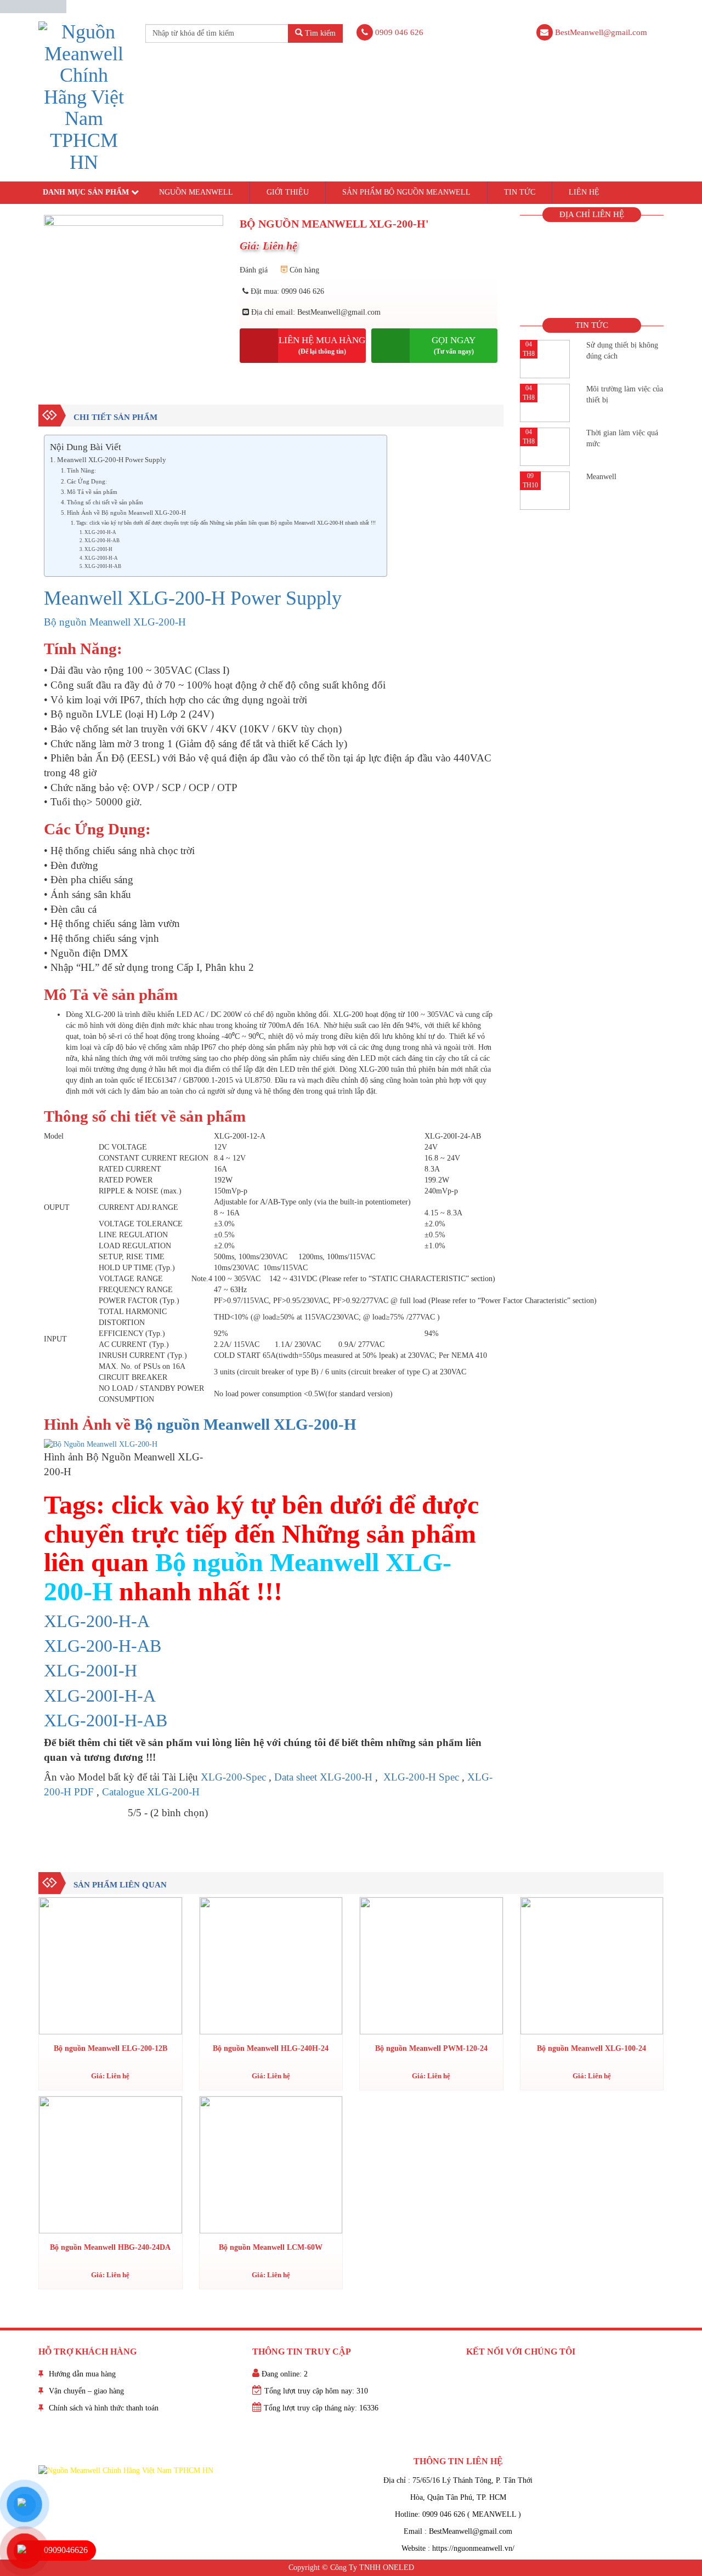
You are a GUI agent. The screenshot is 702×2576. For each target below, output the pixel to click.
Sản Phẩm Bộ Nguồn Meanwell (406, 192)
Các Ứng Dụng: (87, 481)
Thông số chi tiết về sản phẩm (105, 502)
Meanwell (601, 477)
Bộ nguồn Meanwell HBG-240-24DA (110, 2247)
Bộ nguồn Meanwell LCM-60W (271, 2247)
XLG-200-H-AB (102, 541)
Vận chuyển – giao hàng (86, 2391)
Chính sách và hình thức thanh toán (104, 2408)
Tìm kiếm (319, 33)
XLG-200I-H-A (101, 558)
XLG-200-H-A (100, 532)
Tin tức (520, 192)
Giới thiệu (288, 192)
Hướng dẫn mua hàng (82, 2374)
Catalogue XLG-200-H (151, 1792)
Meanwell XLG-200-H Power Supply (112, 460)
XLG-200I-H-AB (103, 566)
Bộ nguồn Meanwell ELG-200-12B (111, 2048)
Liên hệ (584, 192)
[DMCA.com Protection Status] (33, 6)
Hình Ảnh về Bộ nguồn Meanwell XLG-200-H (126, 513)
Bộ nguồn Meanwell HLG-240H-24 (271, 2048)
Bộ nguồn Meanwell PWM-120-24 (431, 2048)
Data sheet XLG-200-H (323, 1777)
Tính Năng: (81, 470)
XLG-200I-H (98, 549)
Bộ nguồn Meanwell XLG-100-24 (591, 2048)
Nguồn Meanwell (196, 192)
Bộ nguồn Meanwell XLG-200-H (115, 622)
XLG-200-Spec (233, 1777)
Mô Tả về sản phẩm (92, 492)
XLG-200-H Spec (420, 1777)
